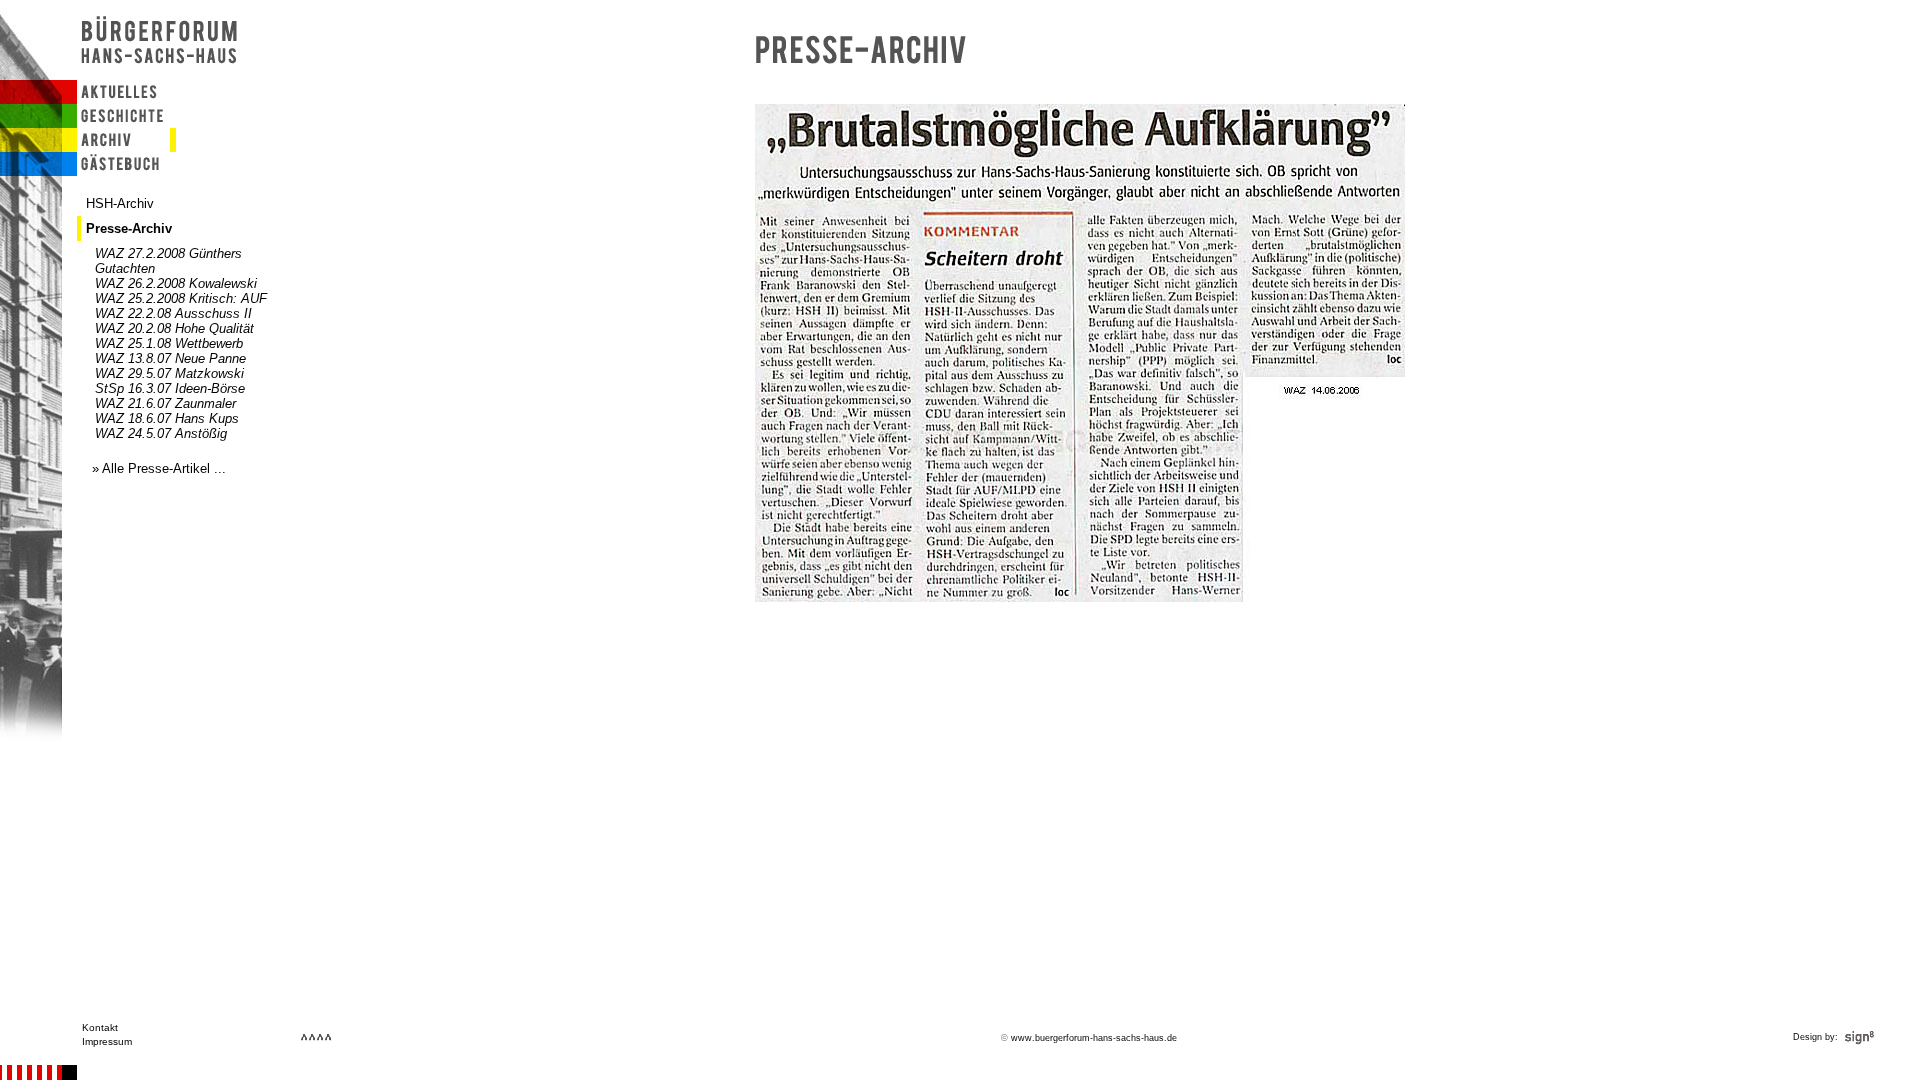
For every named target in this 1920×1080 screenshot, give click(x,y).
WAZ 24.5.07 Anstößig (161, 433)
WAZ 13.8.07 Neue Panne (170, 358)
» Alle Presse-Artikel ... (159, 468)
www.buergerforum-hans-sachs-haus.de (1094, 1038)
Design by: (1817, 1037)
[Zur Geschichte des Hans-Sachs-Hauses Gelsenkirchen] (116, 123)
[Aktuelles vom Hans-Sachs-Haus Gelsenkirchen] (116, 99)
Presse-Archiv (129, 228)
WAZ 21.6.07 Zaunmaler (165, 403)
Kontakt (100, 1027)
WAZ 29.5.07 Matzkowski (169, 373)
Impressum (107, 1041)
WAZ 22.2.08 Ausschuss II (173, 313)
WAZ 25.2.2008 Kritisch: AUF (181, 298)
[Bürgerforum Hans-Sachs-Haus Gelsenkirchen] (161, 75)
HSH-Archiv (120, 203)
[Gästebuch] (116, 171)
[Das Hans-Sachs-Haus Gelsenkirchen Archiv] (116, 147)
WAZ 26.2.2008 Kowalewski (176, 283)
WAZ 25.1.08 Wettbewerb (169, 343)
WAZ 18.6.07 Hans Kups (167, 418)
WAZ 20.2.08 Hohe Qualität (174, 328)
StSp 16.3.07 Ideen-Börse (170, 388)
